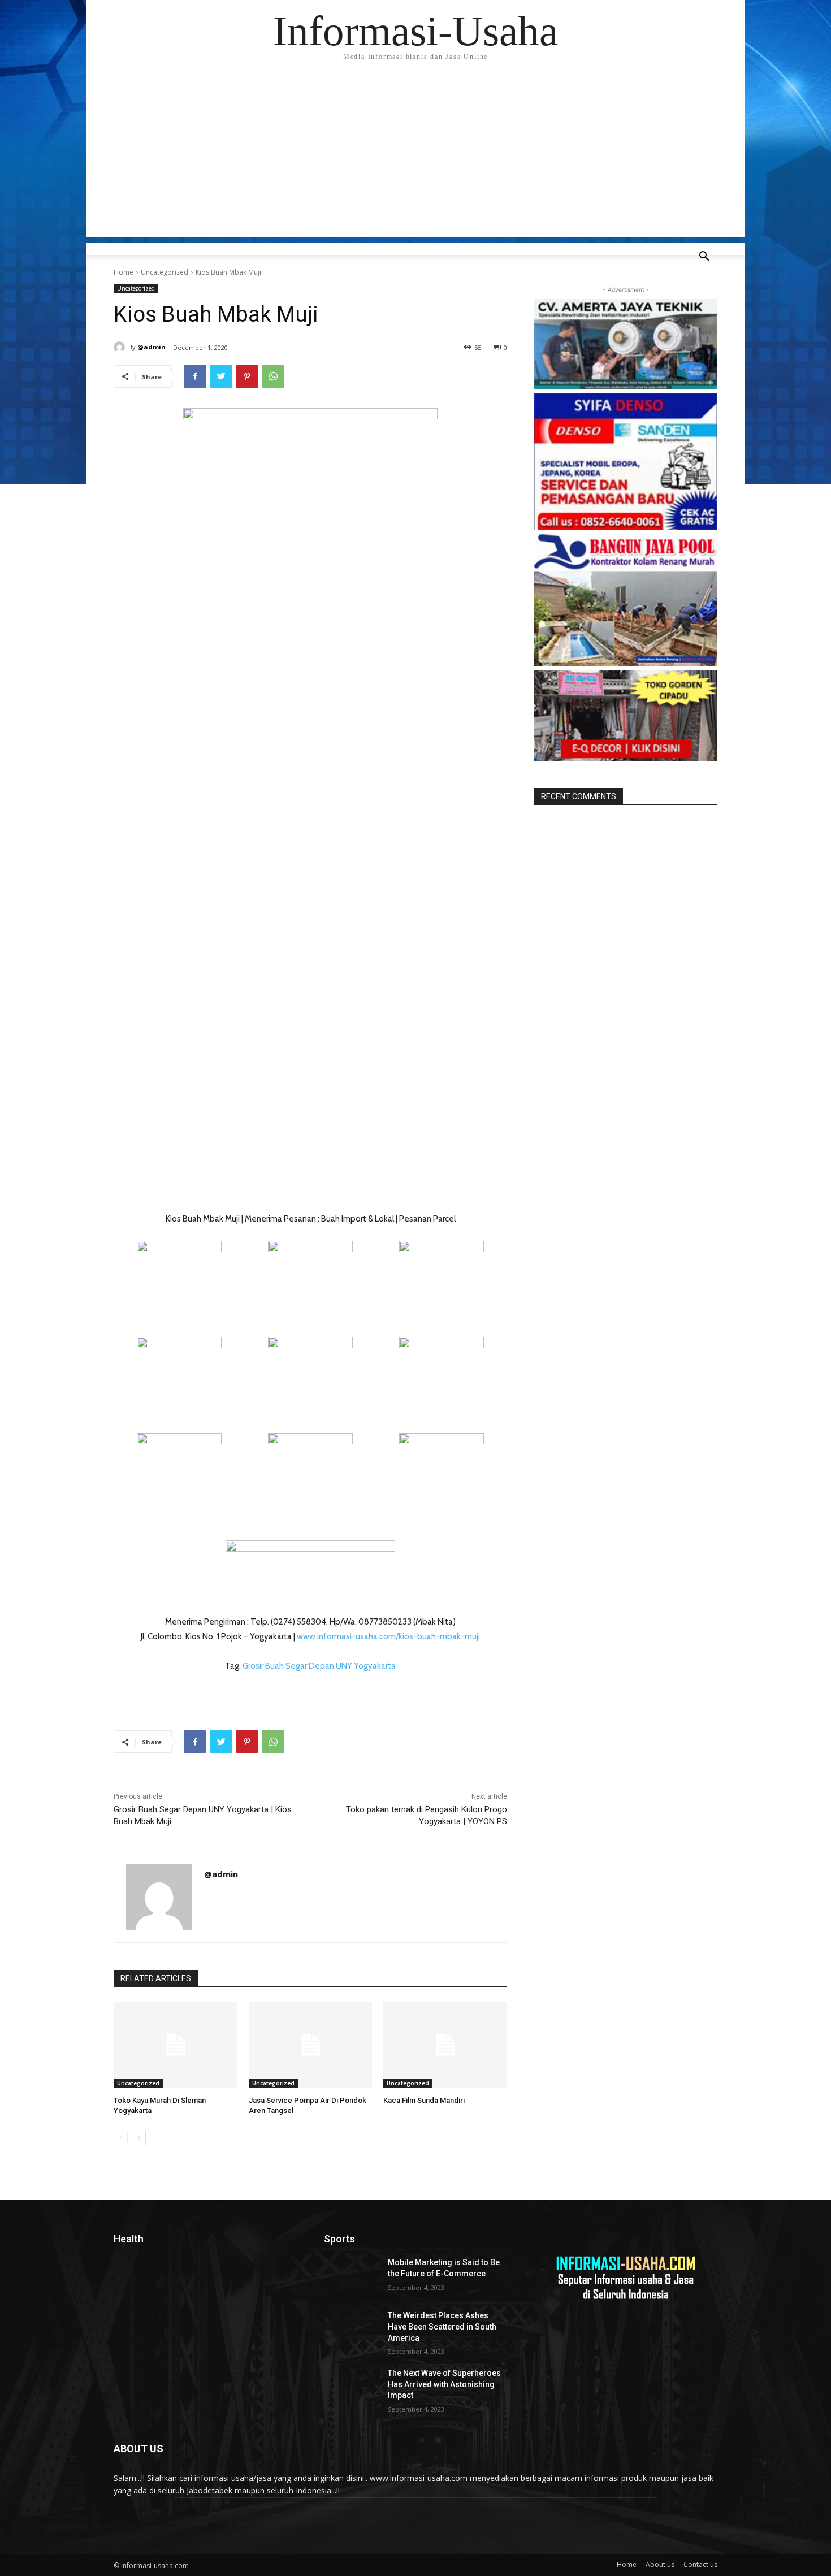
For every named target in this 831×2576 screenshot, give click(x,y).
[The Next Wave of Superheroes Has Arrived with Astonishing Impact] (351, 2387)
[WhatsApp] (273, 376)
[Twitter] (221, 376)
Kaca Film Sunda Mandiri (424, 2100)
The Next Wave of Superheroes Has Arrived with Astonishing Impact (444, 2384)
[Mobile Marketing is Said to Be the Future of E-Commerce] (351, 2276)
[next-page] (139, 2138)
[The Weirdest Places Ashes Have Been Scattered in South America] (351, 2330)
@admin (152, 347)
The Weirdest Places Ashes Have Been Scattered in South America (442, 2326)
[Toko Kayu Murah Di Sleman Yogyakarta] (176, 2045)
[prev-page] (121, 2138)
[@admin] (121, 347)
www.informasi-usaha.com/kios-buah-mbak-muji (388, 1636)
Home (124, 272)
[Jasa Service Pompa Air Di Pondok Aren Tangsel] (311, 2045)
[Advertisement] (415, 158)
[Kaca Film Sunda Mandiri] (445, 2045)
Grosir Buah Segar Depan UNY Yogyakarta (319, 1666)
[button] (704, 257)
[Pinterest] (247, 376)
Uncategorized (165, 272)
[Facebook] (195, 376)
